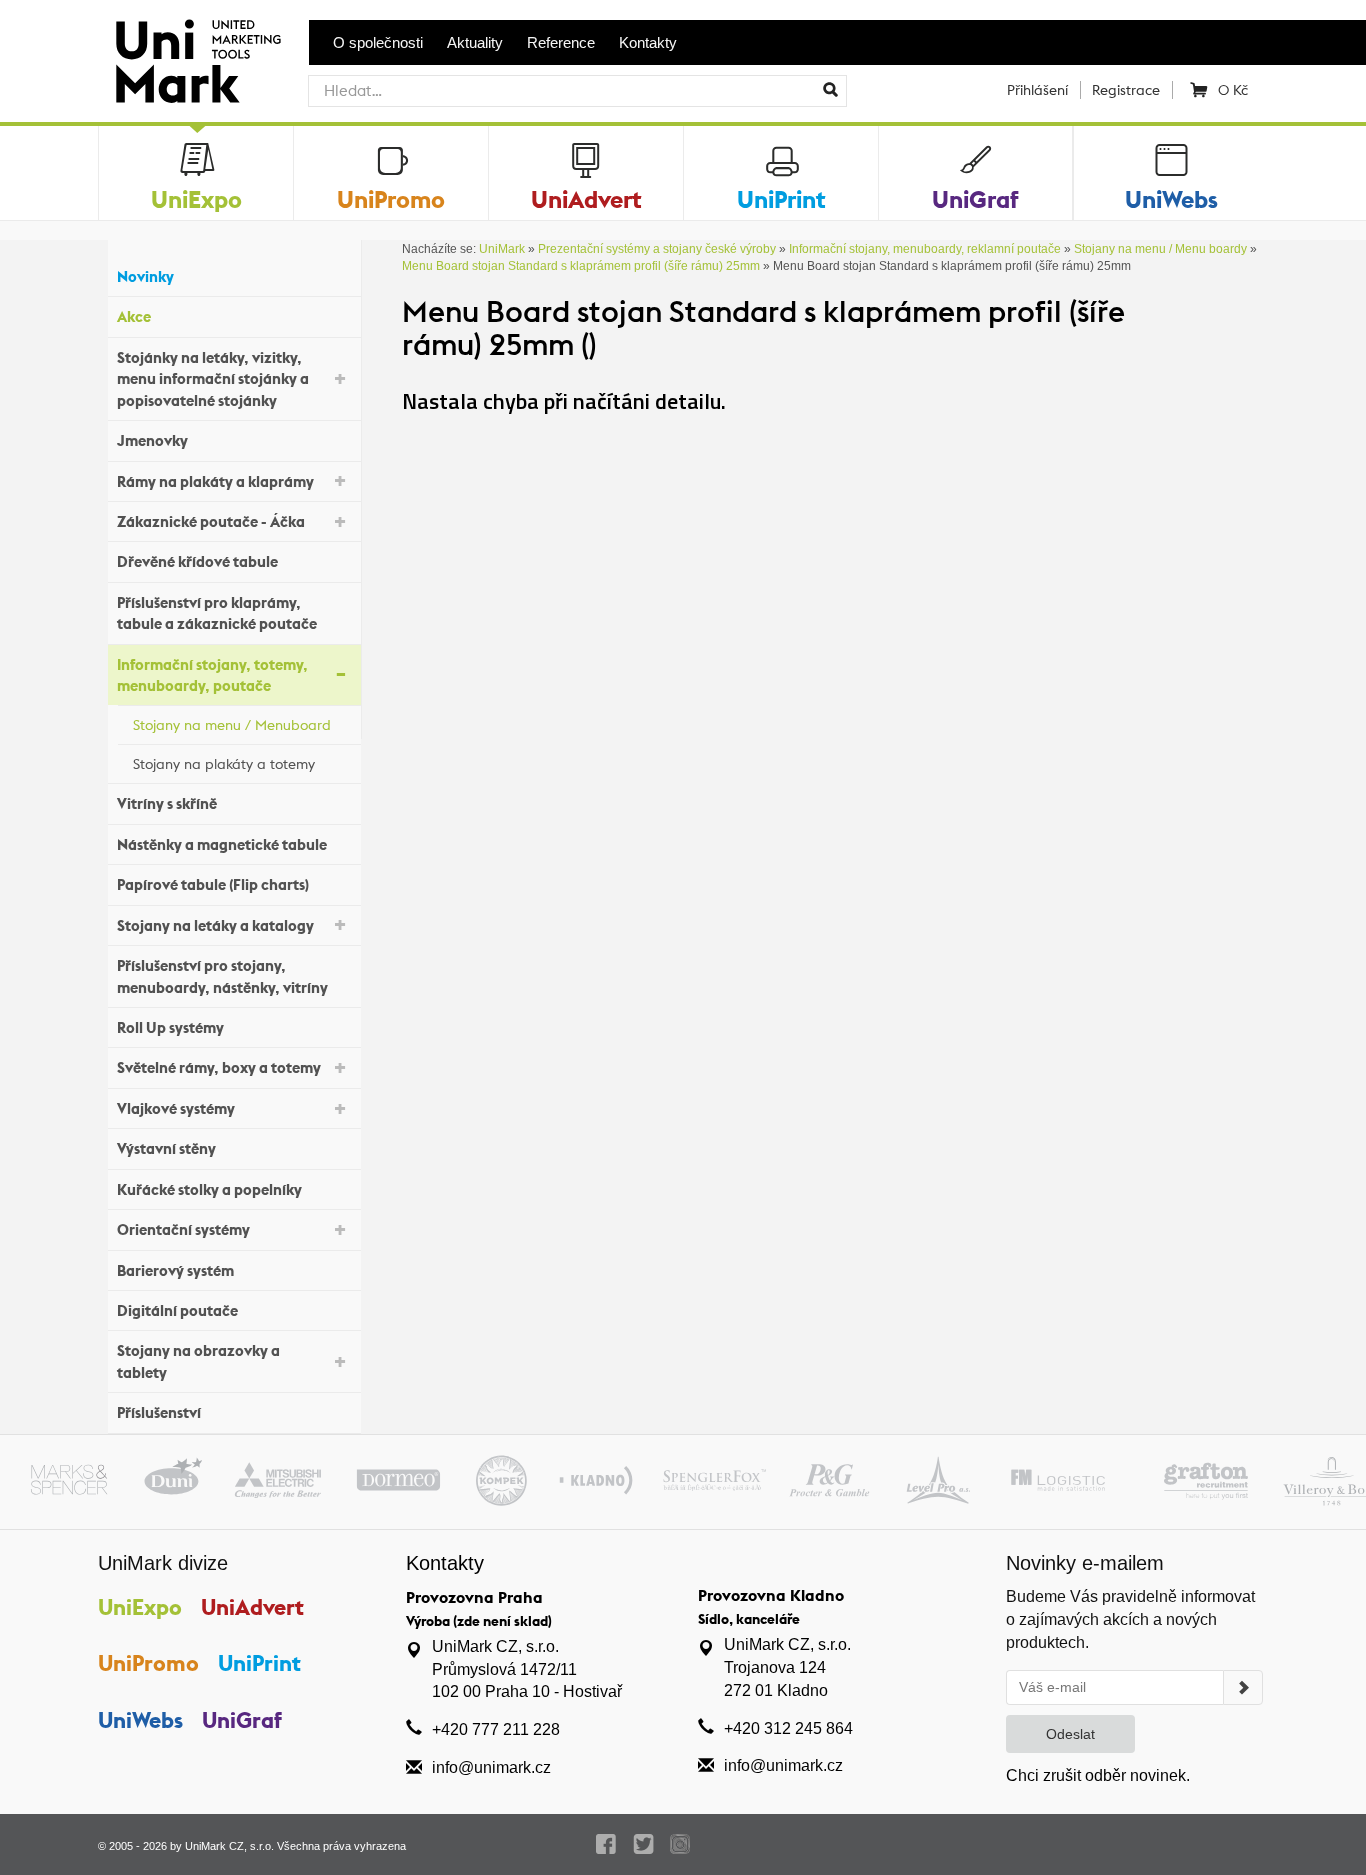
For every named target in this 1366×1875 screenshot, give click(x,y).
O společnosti (378, 42)
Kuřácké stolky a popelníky (209, 1189)
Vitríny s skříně (167, 803)
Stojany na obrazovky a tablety (198, 1361)
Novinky (145, 276)
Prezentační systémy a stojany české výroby (657, 249)
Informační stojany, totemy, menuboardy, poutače (212, 675)
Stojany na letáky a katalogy (215, 925)
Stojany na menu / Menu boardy (1160, 249)
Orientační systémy (183, 1229)
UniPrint (259, 1663)
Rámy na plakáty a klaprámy (215, 481)
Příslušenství (159, 1412)
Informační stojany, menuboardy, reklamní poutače (925, 249)
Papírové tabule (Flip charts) (213, 884)
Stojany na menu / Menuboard (232, 725)
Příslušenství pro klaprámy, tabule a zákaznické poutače (217, 613)
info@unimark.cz (491, 1767)
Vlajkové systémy (176, 1108)
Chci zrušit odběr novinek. (1098, 1775)
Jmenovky (152, 440)
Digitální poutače (177, 1310)
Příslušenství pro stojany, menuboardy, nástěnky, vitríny (222, 976)
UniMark (502, 249)
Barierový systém (175, 1270)
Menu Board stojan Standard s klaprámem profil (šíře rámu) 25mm (581, 266)
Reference (561, 42)
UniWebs (140, 1720)
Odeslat (1070, 1734)
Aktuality (475, 42)
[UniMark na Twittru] (643, 1844)
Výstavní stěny (166, 1148)
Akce (134, 316)
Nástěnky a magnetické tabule (222, 844)
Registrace (1126, 90)
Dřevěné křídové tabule (197, 561)
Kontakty (648, 42)
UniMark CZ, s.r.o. (229, 1846)
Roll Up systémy (170, 1027)
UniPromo (148, 1663)
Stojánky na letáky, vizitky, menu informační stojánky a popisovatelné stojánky (213, 379)
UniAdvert (252, 1607)
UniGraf (242, 1720)
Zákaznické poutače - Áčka (211, 521)
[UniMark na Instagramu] (680, 1844)
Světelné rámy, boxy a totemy (219, 1067)
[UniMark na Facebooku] (606, 1844)
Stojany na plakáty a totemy (224, 764)
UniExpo (140, 1607)
